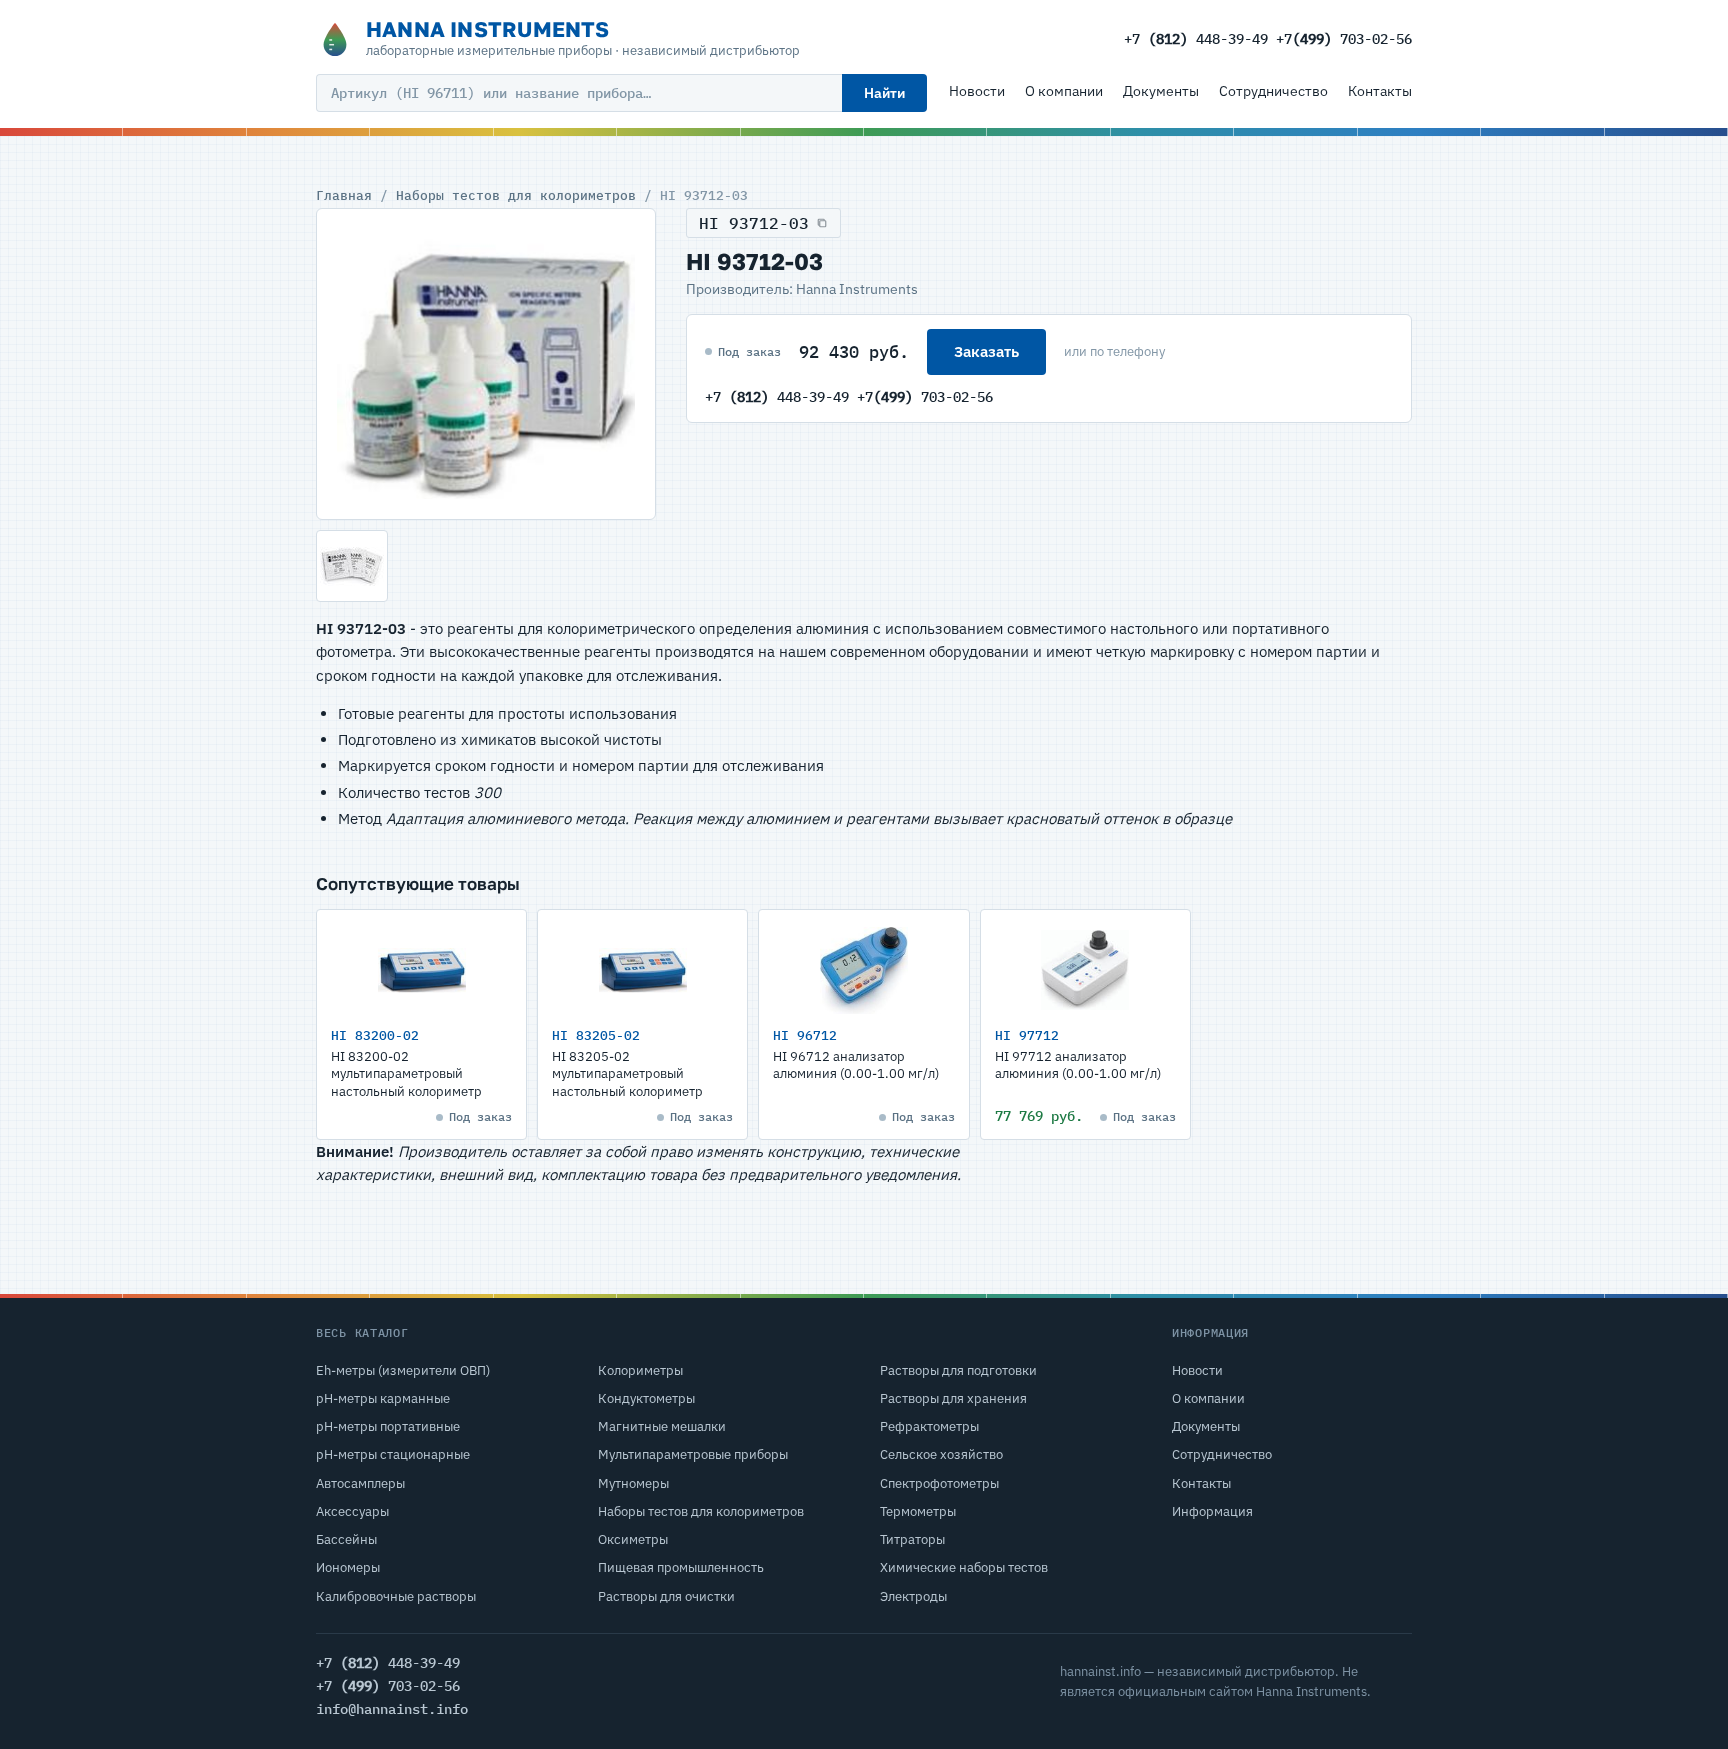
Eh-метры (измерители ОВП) (403, 1370)
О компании (1064, 91)
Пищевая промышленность (681, 1567)
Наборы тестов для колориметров (516, 195)
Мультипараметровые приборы (693, 1454)
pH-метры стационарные (393, 1454)
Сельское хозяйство (941, 1454)
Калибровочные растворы (396, 1596)
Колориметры (640, 1370)
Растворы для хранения (953, 1398)
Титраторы (912, 1539)
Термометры (918, 1511)
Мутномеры (633, 1483)
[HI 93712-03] (486, 364)
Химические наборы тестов (964, 1567)
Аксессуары (352, 1511)
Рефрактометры (929, 1426)
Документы (1161, 91)
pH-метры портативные (388, 1426)
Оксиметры (633, 1539)
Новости (977, 91)
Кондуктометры (646, 1398)
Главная (344, 195)
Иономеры (348, 1567)
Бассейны (346, 1539)
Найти (884, 93)
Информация (1212, 1511)
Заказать (986, 351)
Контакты (1380, 91)
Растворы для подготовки (958, 1370)
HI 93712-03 (754, 223)
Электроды (913, 1596)
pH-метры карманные (383, 1398)
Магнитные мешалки (662, 1426)
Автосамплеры (360, 1483)
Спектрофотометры (939, 1483)
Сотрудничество (1273, 91)
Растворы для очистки (666, 1596)
